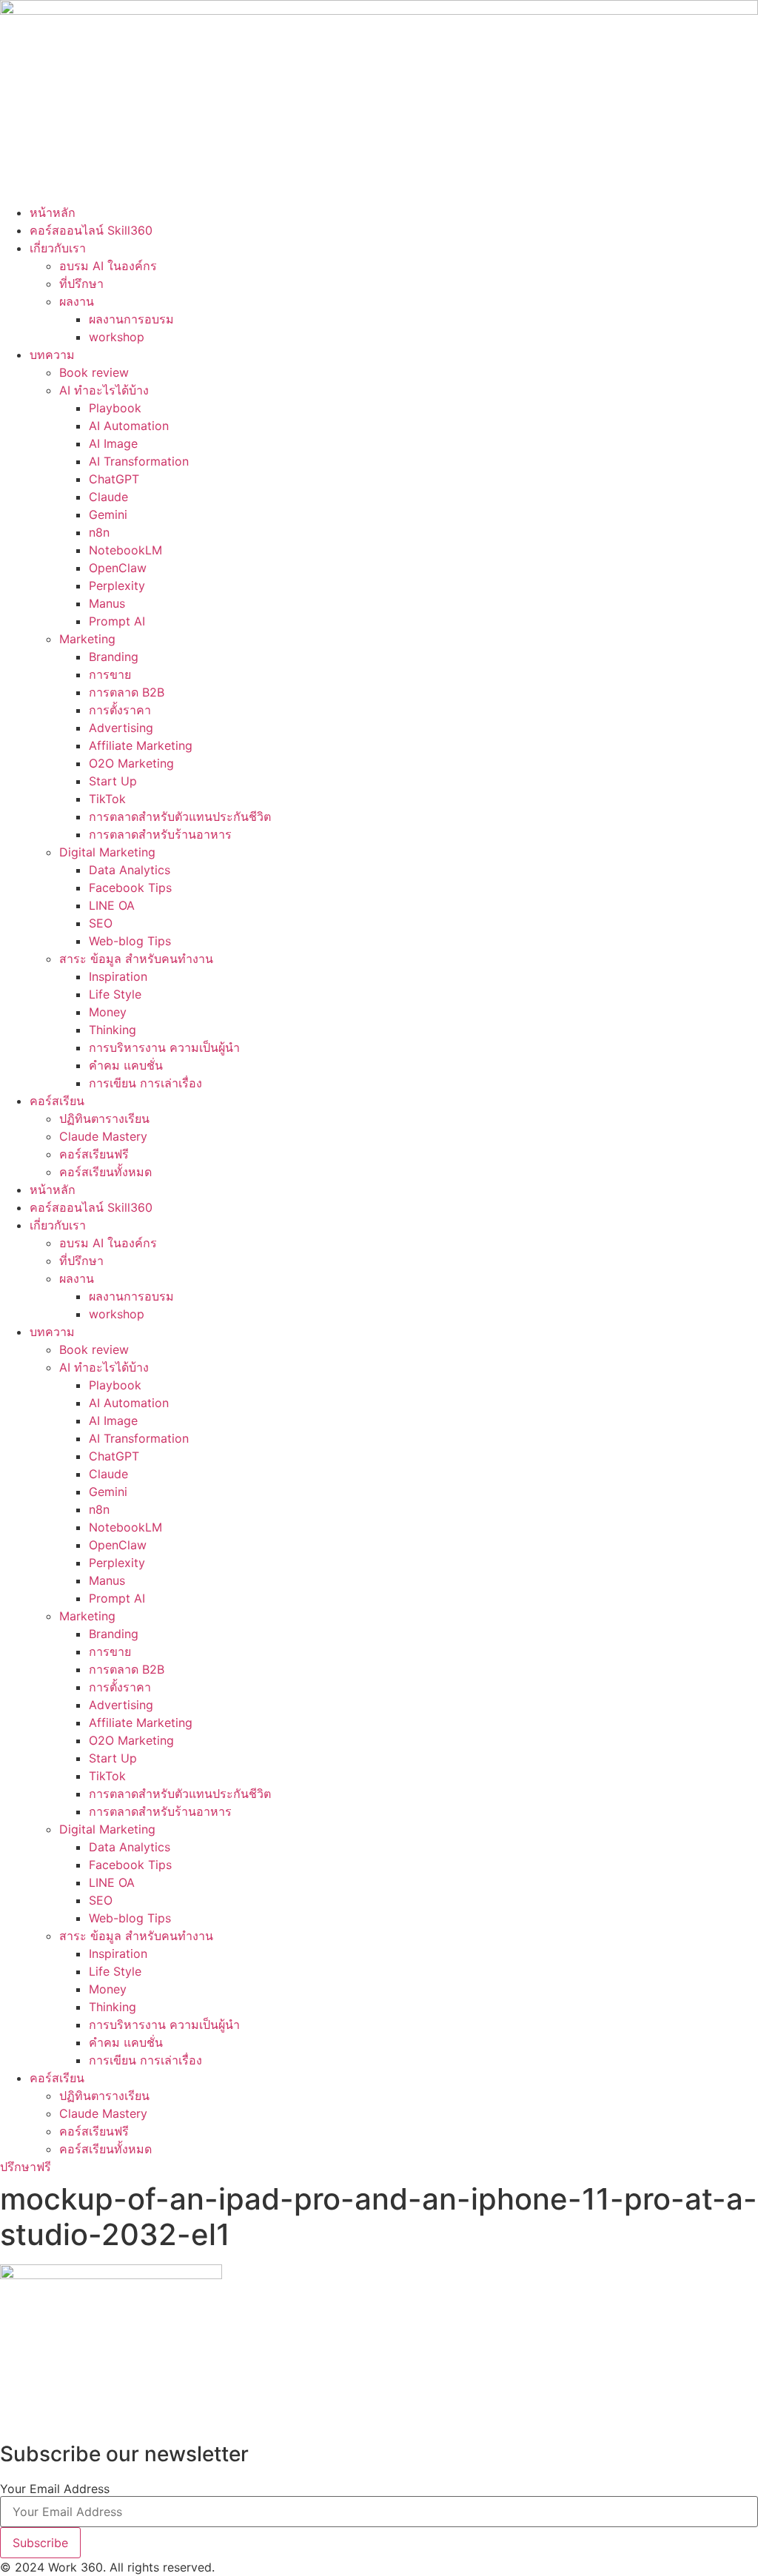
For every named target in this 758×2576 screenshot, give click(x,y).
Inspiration (118, 976)
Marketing (87, 639)
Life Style (115, 994)
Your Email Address (55, 2489)
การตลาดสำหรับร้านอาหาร (160, 834)
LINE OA (112, 905)
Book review (94, 372)
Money (108, 1012)
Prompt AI (117, 621)
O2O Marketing (131, 763)
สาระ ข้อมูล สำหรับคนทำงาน (136, 959)
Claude (108, 497)
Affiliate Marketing (141, 745)
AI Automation (129, 426)
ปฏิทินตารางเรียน (104, 1118)
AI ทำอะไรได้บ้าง (104, 390)
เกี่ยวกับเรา (58, 248)
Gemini (108, 514)
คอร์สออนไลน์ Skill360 (91, 230)
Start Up (113, 781)
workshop (117, 337)
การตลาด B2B (127, 692)
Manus (107, 603)
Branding (114, 657)
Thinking (113, 1030)
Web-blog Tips (130, 941)
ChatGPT (114, 479)
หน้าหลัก (53, 212)
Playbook (115, 408)
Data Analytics (130, 870)
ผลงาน (77, 301)
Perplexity (117, 586)
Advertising (121, 728)
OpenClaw (118, 568)
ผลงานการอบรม (131, 319)
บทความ (52, 355)
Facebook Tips (130, 888)
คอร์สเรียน (57, 1101)
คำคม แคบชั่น (126, 1065)
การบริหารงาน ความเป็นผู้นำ (164, 1047)
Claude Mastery (103, 1136)
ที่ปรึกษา (81, 284)
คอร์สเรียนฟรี (94, 1154)
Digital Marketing (107, 852)
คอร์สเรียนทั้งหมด (105, 1172)
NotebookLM (125, 550)
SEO (101, 923)
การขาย (110, 674)
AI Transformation (139, 461)
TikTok (107, 799)
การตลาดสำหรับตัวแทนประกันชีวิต (180, 816)
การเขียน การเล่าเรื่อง (145, 1083)
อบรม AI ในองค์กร (108, 266)
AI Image (113, 443)
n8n (99, 532)
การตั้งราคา (120, 710)
